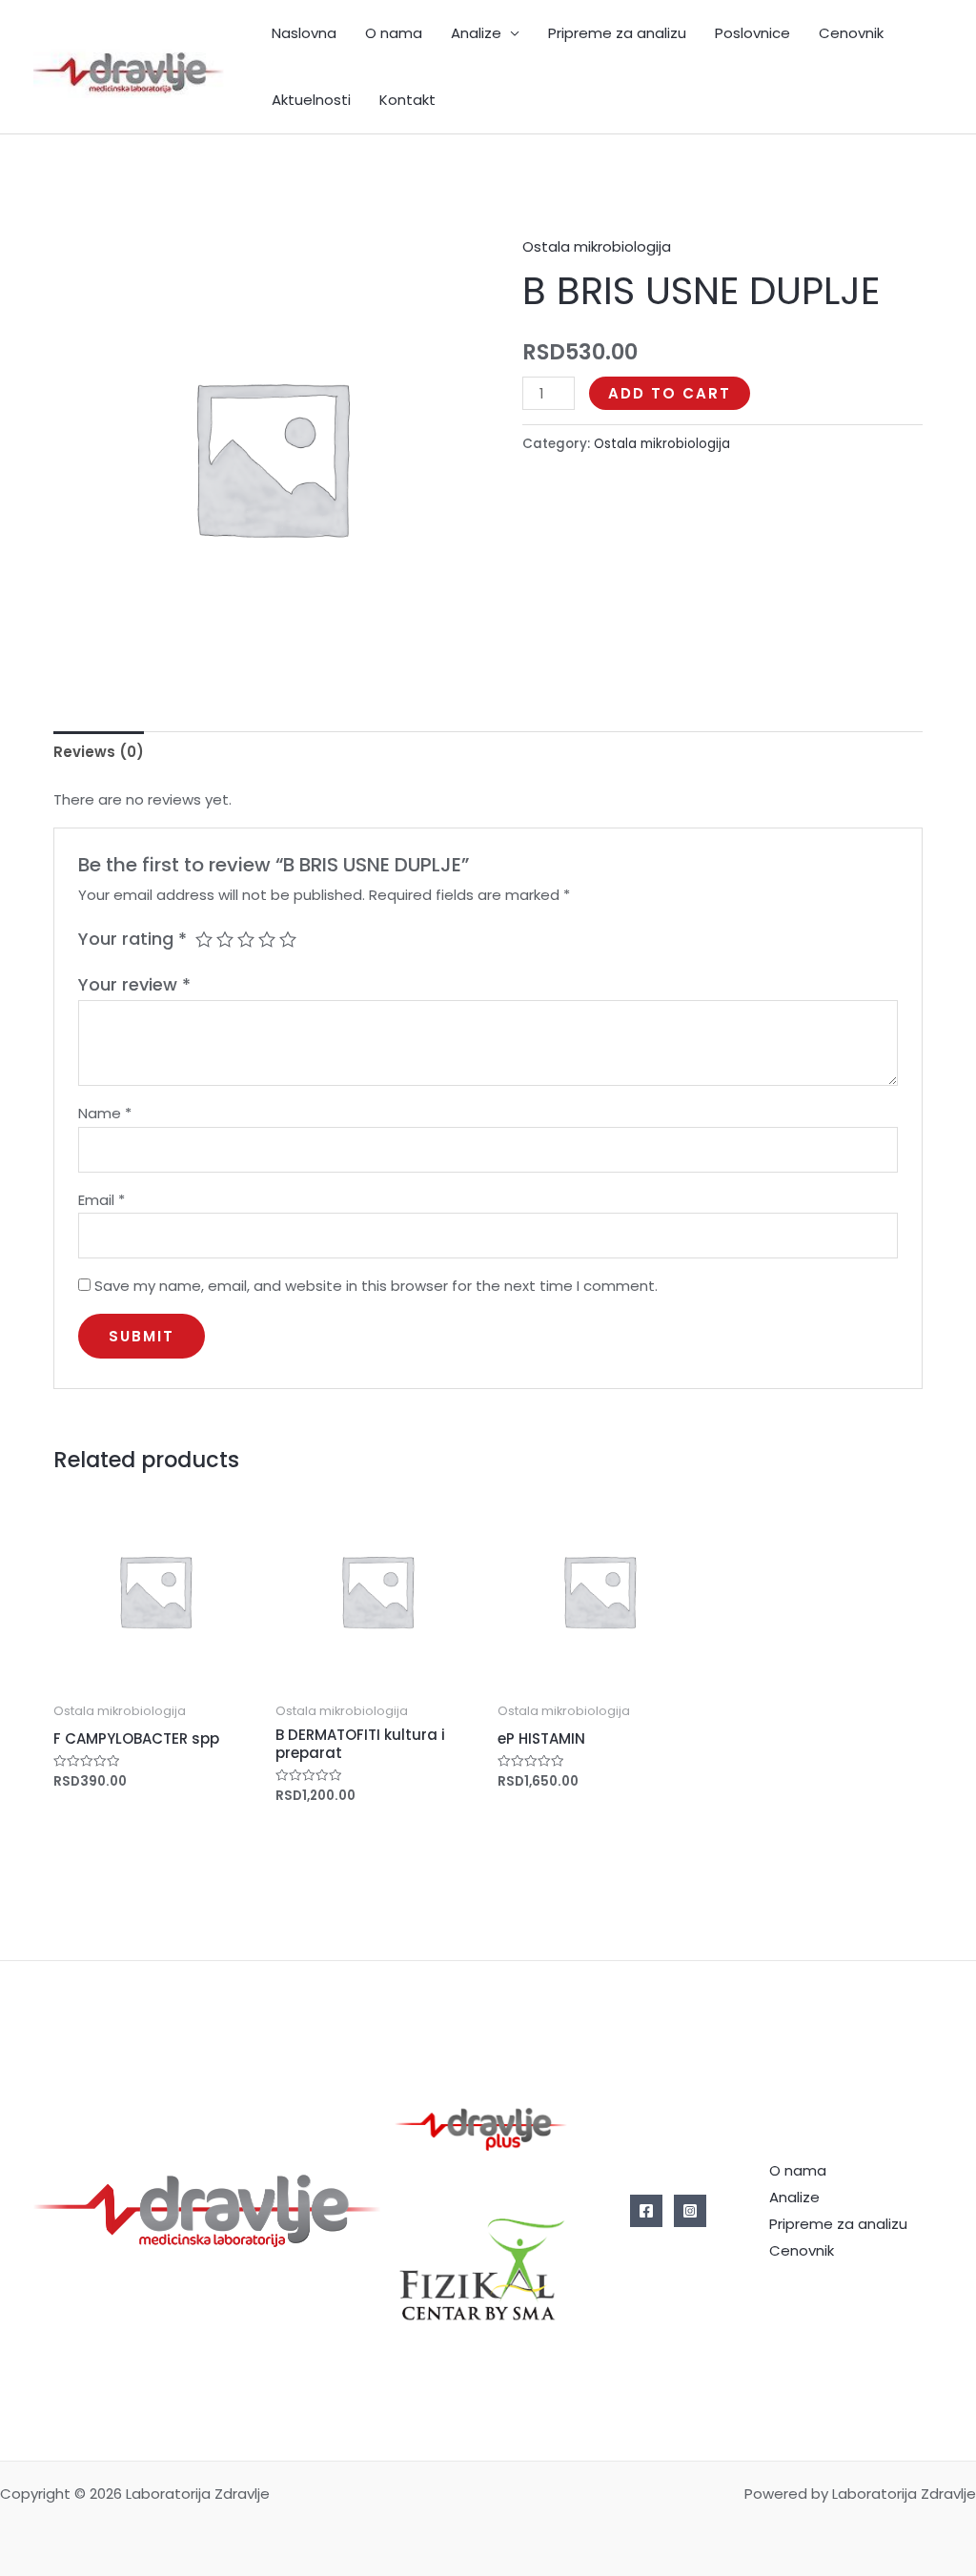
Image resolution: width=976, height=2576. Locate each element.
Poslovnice (752, 33)
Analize (476, 33)
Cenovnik (851, 33)
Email (102, 1200)
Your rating (132, 939)
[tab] (99, 752)
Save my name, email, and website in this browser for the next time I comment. (376, 1286)
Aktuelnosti (311, 100)
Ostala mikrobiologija (597, 246)
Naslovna (304, 33)
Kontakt (407, 100)
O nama (394, 33)
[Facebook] (646, 2211)
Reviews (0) (99, 752)
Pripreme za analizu (617, 33)
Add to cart (670, 393)
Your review (134, 984)
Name (105, 1113)
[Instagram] (690, 2211)
